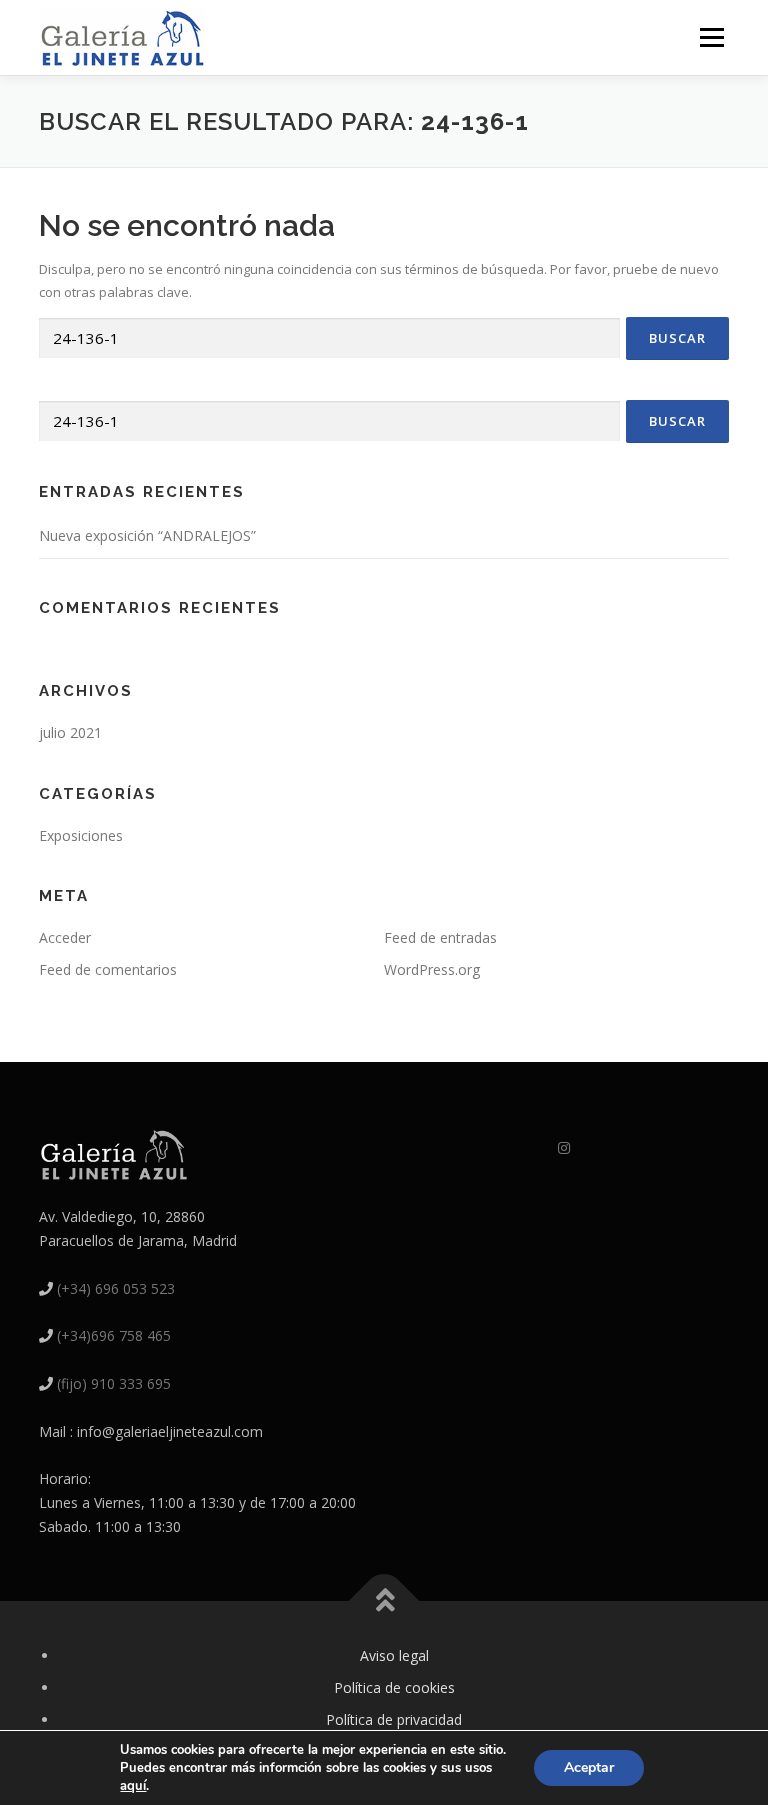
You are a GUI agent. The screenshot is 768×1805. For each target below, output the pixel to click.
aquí (133, 1786)
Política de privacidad (394, 1719)
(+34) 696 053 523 (116, 1288)
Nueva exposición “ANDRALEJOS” (147, 535)
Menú (711, 37)
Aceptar (589, 1767)
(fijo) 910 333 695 (114, 1383)
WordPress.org (432, 969)
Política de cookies (394, 1687)
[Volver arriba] (384, 1601)
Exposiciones (81, 835)
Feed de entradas (440, 937)
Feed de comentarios (108, 969)
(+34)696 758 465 (114, 1335)
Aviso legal (394, 1655)
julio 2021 (70, 732)
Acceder (65, 937)
